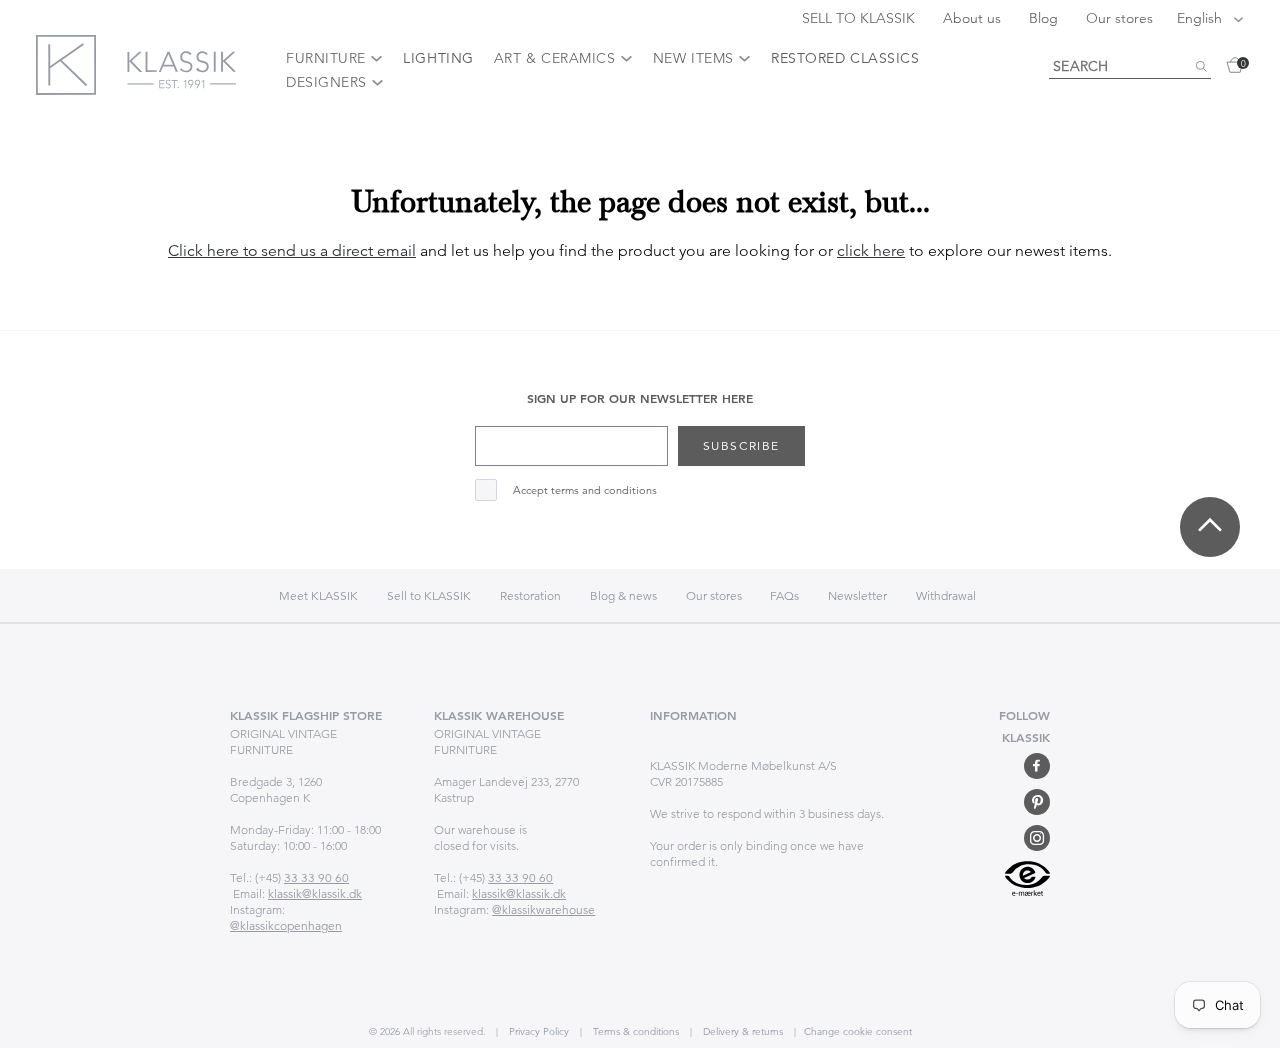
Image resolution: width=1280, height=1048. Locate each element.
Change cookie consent (858, 1031)
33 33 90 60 (316, 877)
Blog (1045, 18)
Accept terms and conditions (585, 490)
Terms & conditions (634, 1031)
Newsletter (857, 595)
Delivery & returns (741, 1031)
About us (974, 18)
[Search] (1201, 67)
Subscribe (741, 445)
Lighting (438, 58)
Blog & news (623, 595)
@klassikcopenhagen (286, 925)
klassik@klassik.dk (315, 893)
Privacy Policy (537, 1031)
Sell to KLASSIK (429, 595)
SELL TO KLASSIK (860, 18)
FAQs (784, 595)
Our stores (1119, 18)
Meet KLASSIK (318, 595)
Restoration (530, 595)
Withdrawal (946, 595)
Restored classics (845, 58)
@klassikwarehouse (543, 909)
